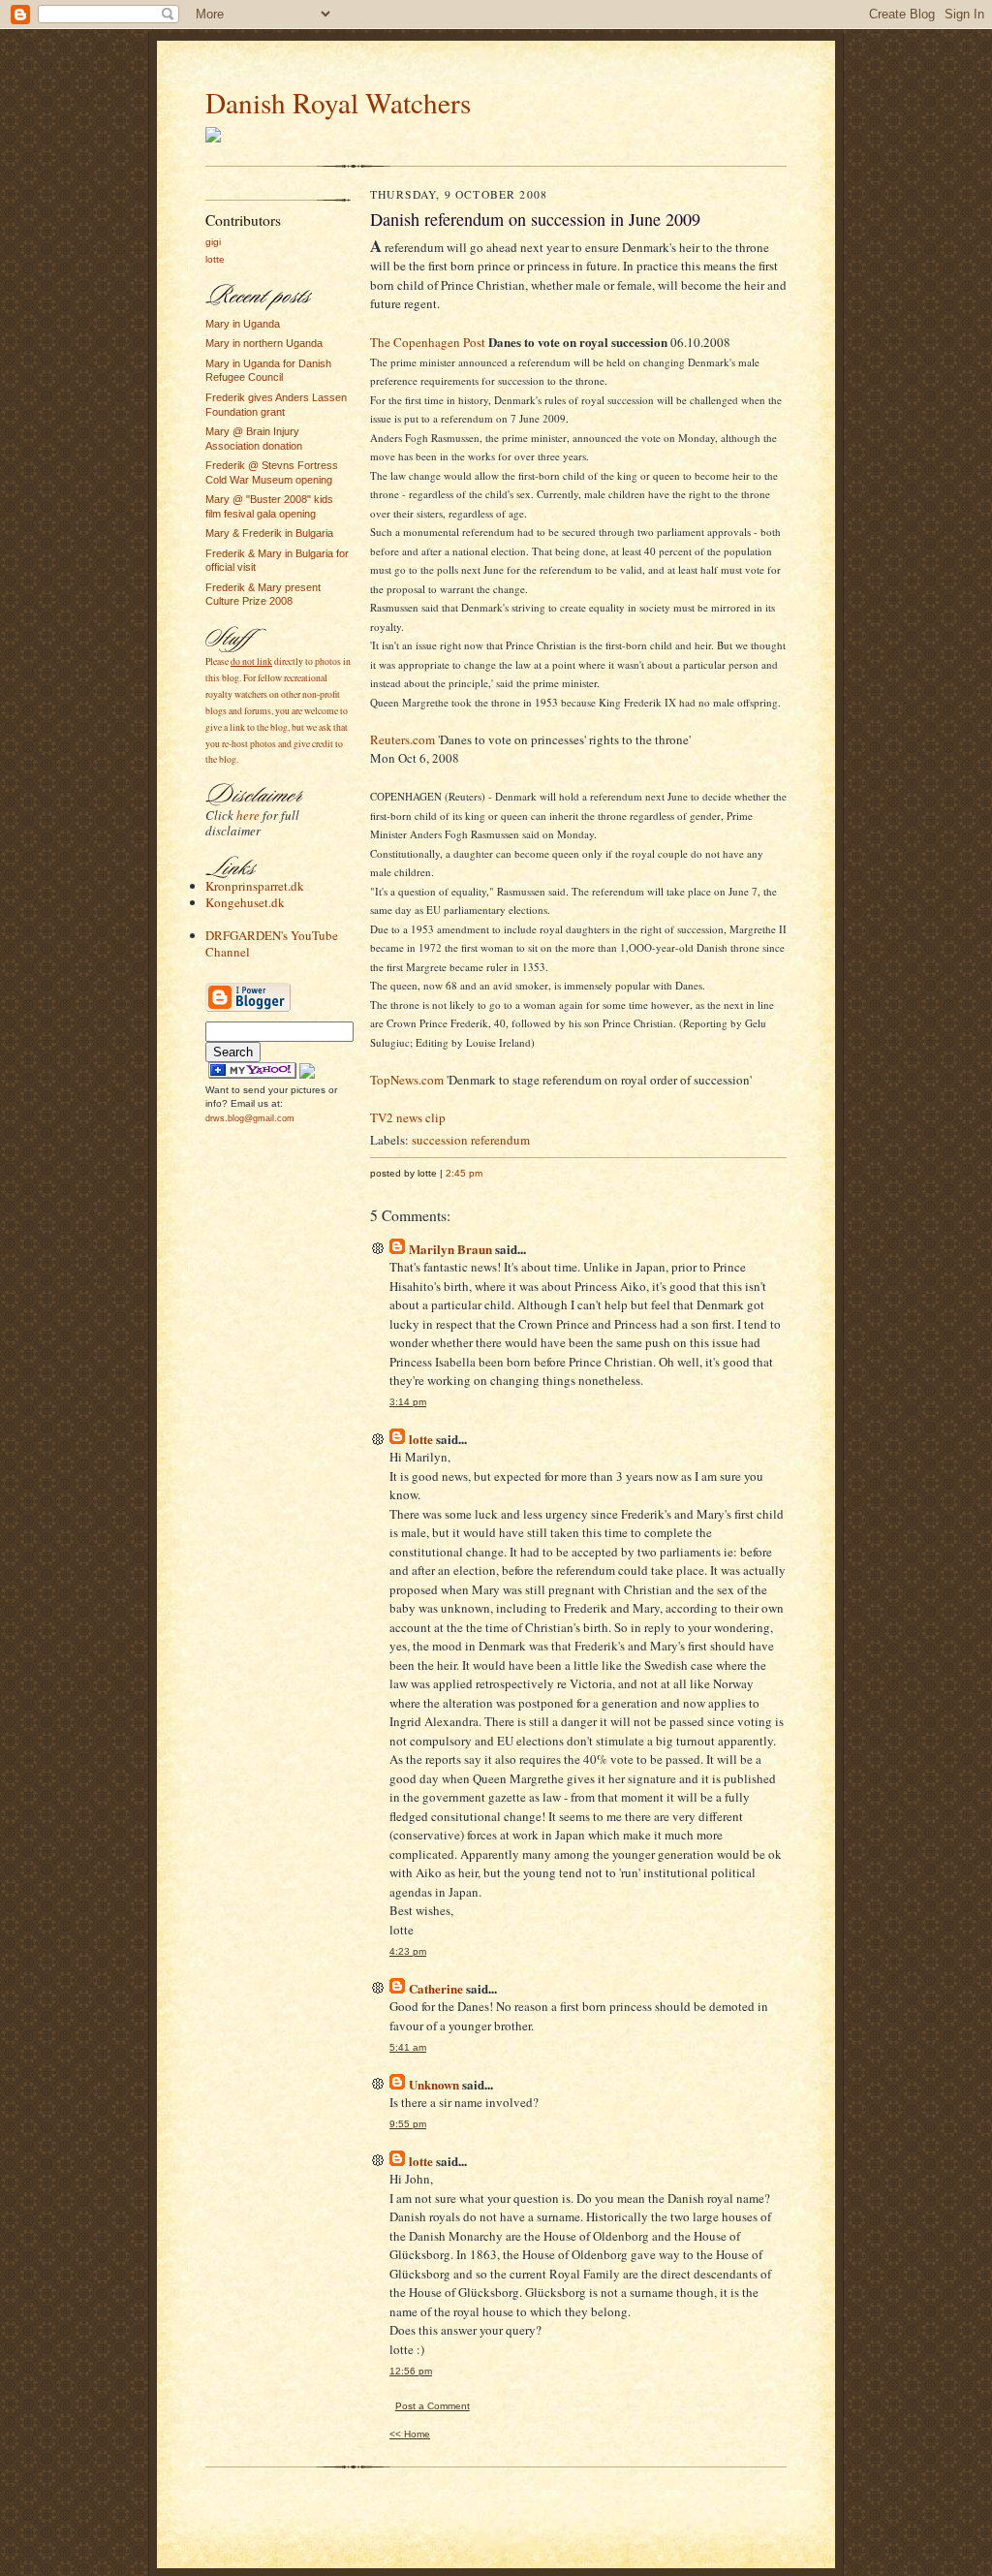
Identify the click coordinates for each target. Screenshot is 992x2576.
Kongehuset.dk (245, 902)
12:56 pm (411, 2371)
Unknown (434, 2084)
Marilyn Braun (450, 1249)
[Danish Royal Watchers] (252, 1075)
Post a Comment (433, 2406)
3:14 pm (408, 1402)
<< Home (410, 2434)
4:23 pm (408, 1951)
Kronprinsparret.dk (255, 886)
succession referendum (471, 1140)
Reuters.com (403, 739)
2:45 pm (464, 1173)
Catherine (436, 1988)
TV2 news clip (408, 1117)
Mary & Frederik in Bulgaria (269, 533)
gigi (213, 242)
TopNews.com (407, 1080)
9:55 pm (408, 2124)
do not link (251, 661)
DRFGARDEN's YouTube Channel (272, 943)
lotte (215, 259)
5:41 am (408, 2047)
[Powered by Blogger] (248, 1009)
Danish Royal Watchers (338, 102)
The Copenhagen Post (428, 342)
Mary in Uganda (243, 324)
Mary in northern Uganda (264, 343)
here (248, 815)
